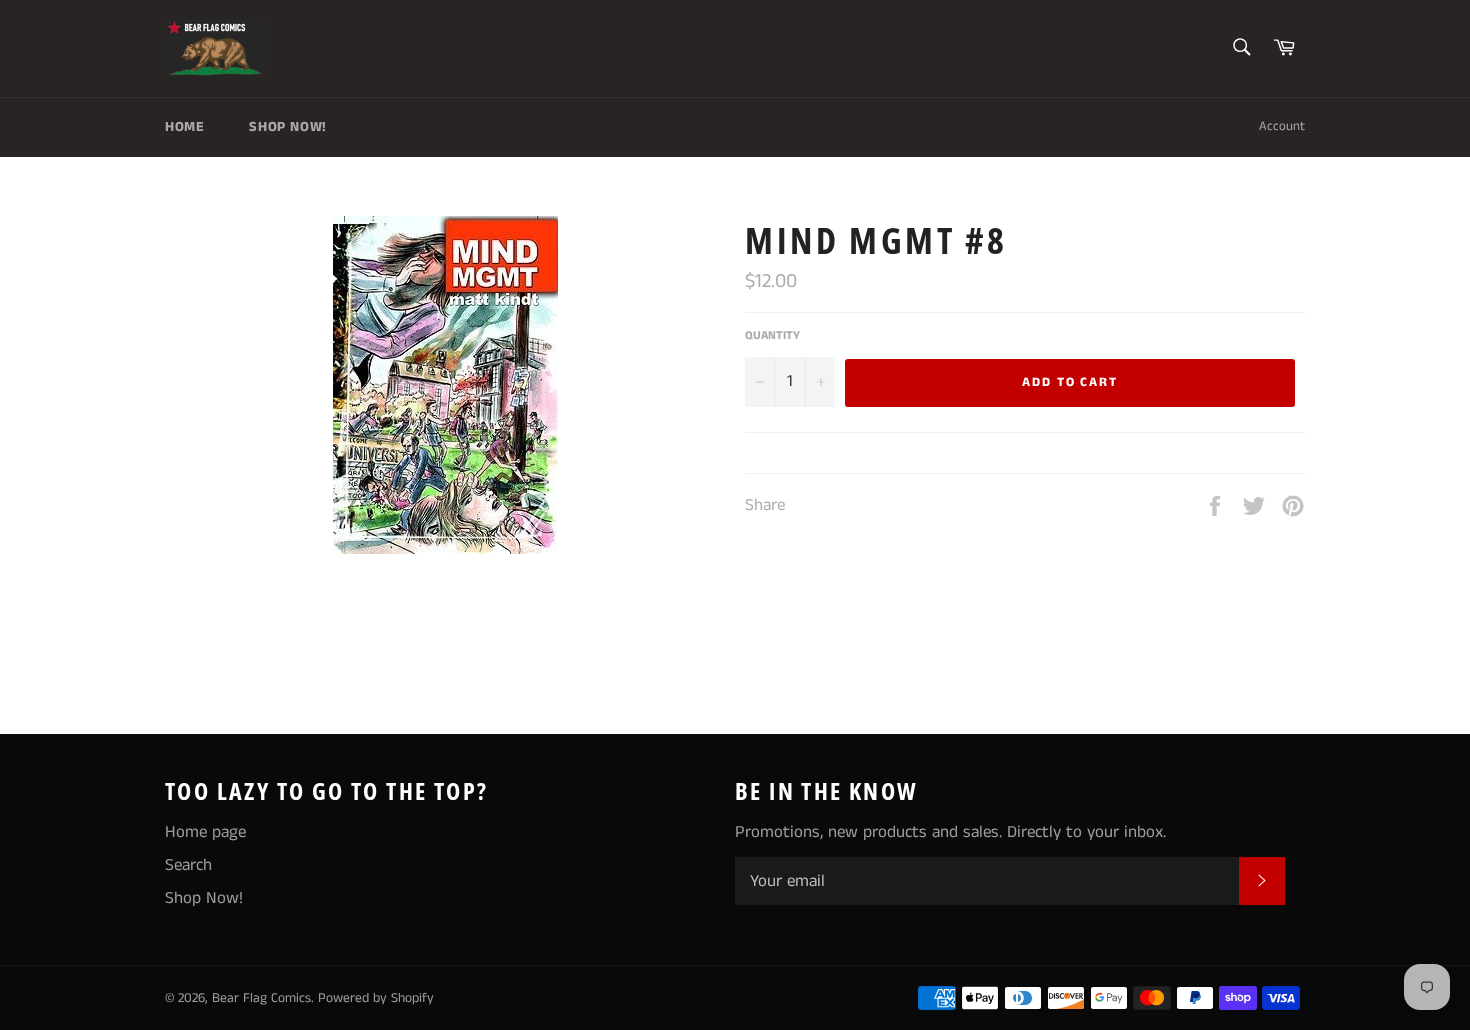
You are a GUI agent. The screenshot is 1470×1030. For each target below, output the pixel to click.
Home (184, 127)
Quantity (772, 336)
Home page (205, 832)
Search (188, 865)
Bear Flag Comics (261, 998)
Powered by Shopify (376, 998)
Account (1282, 126)
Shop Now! (287, 127)
